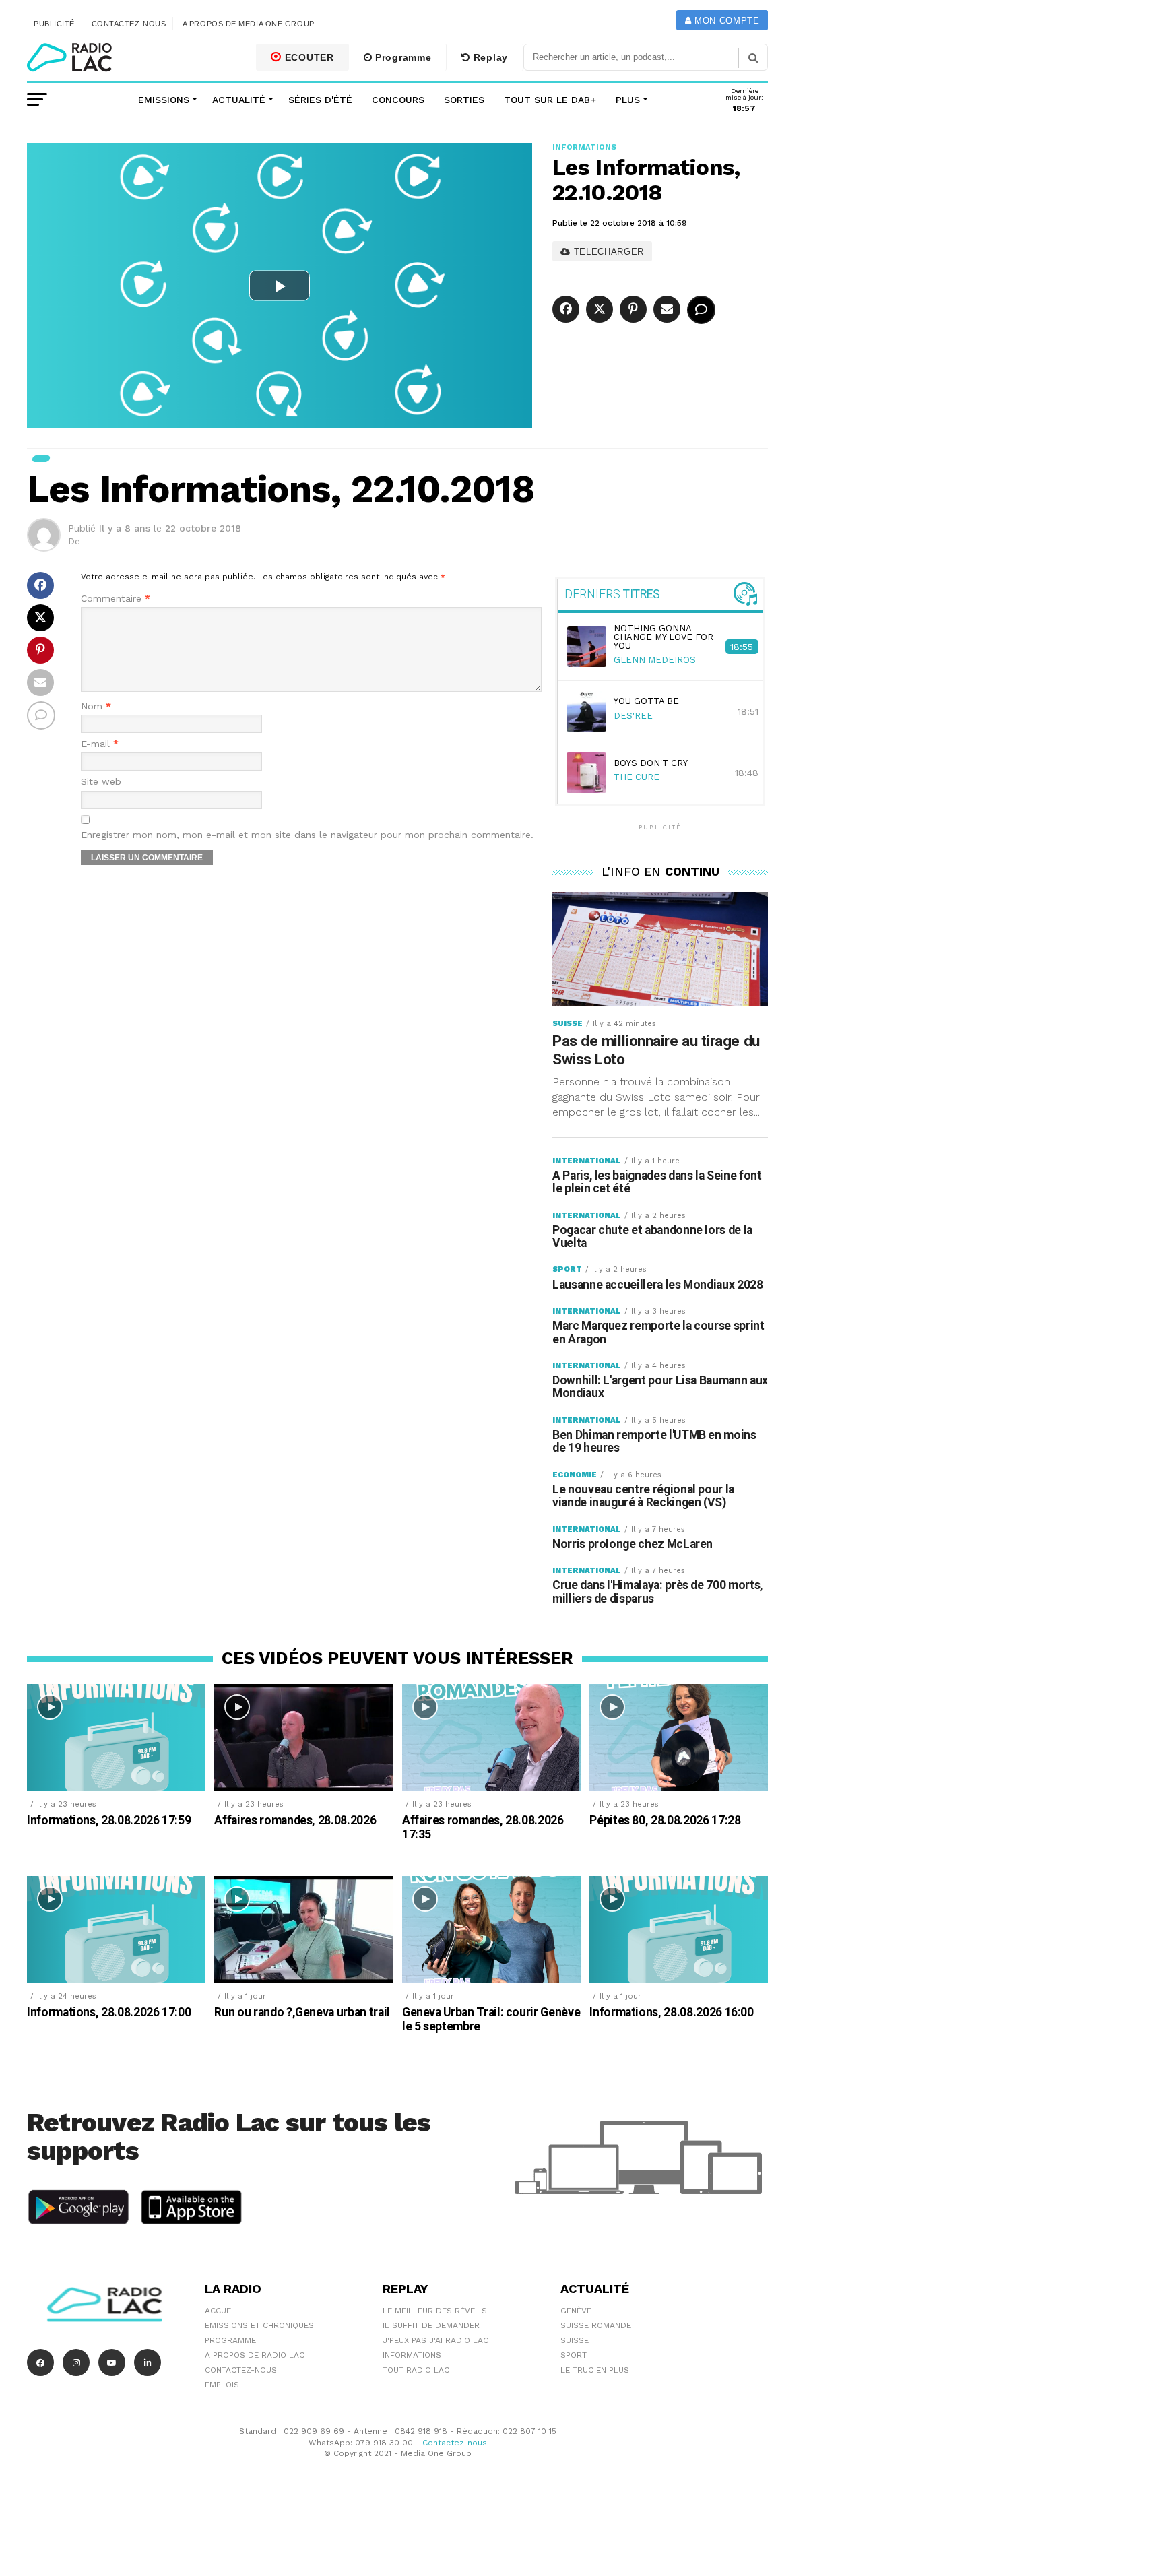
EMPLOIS (222, 2385)
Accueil (221, 2311)
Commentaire (116, 599)
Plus (628, 100)
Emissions (164, 100)
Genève (576, 2311)
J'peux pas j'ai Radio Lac (435, 2340)
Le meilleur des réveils (435, 2311)
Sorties (464, 100)
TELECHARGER (607, 252)
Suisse (575, 2340)
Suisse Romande (596, 2325)
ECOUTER (308, 57)
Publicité (54, 24)
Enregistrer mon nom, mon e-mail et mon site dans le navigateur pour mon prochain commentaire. (307, 835)
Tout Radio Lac (416, 2370)
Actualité (239, 100)
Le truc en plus (595, 2370)
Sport (574, 2355)
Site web (101, 782)
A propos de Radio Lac (255, 2355)
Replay (489, 57)
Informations (412, 2355)
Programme (401, 57)
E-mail (100, 744)
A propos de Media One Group (249, 24)
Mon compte (725, 21)
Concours (398, 100)
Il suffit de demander (431, 2325)
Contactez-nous (129, 24)
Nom (96, 706)
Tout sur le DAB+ (550, 100)
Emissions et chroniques (259, 2325)
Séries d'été (320, 100)
